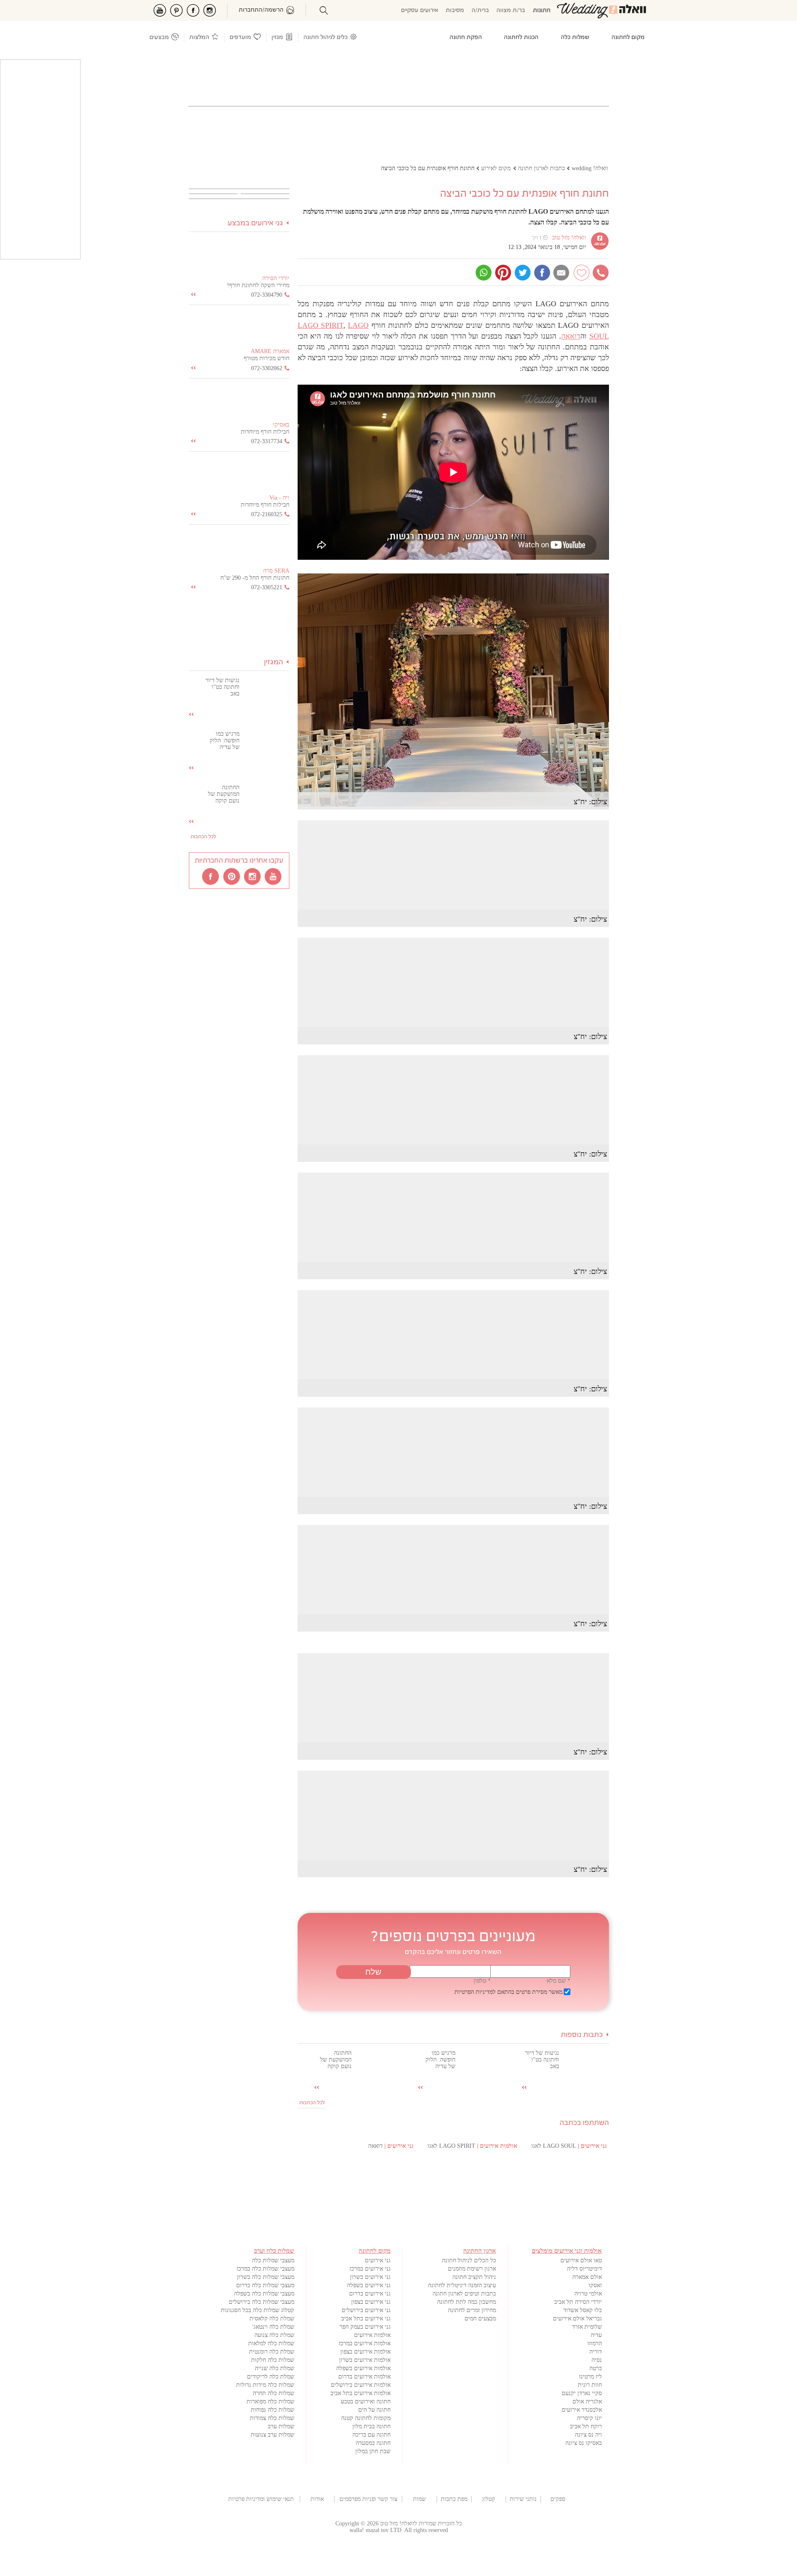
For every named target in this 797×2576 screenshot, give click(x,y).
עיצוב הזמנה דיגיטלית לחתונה (462, 2285)
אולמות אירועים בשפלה (363, 2368)
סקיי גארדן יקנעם (582, 2393)
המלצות (199, 38)
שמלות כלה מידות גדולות (265, 2385)
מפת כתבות (454, 2499)
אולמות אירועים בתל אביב (361, 2393)
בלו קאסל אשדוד (583, 2310)
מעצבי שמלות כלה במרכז (265, 2269)
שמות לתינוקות (419, 2499)
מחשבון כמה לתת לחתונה (467, 2302)
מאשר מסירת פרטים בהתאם (509, 1992)
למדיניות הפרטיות (475, 1992)
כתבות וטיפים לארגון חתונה (464, 2294)
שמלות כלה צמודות (272, 2418)
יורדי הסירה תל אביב (578, 2302)
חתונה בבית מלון (372, 2426)
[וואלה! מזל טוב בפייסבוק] (211, 876)
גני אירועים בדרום (370, 2294)
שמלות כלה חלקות (273, 2360)
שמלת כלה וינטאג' (273, 2327)
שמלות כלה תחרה (274, 2393)
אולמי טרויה (588, 2294)
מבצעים (159, 38)
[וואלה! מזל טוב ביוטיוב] (274, 876)
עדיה (596, 2335)
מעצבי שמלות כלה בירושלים (262, 2302)
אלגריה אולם (587, 2402)
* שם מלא (559, 1981)
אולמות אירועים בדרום (364, 2377)
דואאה (571, 336)
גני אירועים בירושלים (366, 2310)
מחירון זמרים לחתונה (472, 2310)
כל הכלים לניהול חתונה (469, 2260)
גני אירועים (378, 2260)
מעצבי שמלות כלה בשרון (266, 2277)
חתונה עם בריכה (372, 2435)
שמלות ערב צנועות (273, 2435)
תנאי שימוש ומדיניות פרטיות (261, 2499)
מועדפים (240, 38)
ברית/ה (480, 11)
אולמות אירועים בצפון (365, 2352)
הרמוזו (595, 2343)
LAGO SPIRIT (320, 325)
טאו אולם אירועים (581, 2260)
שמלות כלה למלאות (271, 2343)
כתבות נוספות (582, 2035)
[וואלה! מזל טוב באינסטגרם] (253, 876)
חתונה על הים (374, 2410)
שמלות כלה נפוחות (273, 2410)
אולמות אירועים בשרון (365, 2360)
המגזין (274, 662)
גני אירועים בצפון (371, 2302)
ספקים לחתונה (558, 2499)
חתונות (542, 11)
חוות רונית (590, 2385)
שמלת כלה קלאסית (272, 2319)
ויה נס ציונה (588, 2435)
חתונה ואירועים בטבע (366, 2402)
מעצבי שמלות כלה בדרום (265, 2285)
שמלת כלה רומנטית (272, 2352)
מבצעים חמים (480, 2319)
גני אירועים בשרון (370, 2277)
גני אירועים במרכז (370, 2269)
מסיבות (455, 11)
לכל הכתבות (312, 2103)
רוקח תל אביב (586, 2426)
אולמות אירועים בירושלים (361, 2385)
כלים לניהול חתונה (325, 38)
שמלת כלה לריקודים (271, 2377)
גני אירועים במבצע (255, 223)
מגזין (277, 38)
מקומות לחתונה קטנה (366, 2418)
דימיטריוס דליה (584, 2269)
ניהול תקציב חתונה (474, 2277)
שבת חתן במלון (373, 2451)
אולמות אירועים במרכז (365, 2343)
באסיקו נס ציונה (584, 2443)
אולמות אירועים (372, 2335)
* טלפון (482, 1981)
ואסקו (595, 2285)
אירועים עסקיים (420, 11)
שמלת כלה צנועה (274, 2335)
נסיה (597, 2360)
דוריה (596, 2352)
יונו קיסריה (589, 2418)
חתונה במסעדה (373, 2443)
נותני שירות (523, 2499)
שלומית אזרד (587, 2327)
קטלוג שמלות (489, 2499)
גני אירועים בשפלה (369, 2285)
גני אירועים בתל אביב (366, 2319)
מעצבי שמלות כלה (273, 2260)
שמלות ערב (281, 2426)
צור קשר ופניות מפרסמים (368, 2499)
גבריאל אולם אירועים (577, 2319)
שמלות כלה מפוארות (270, 2402)
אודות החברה (317, 2499)
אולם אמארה (587, 2277)
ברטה (596, 2368)
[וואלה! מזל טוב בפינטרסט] (232, 876)
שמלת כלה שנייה (275, 2368)
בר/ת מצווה (511, 11)
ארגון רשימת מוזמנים (472, 2269)
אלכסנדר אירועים (582, 2410)
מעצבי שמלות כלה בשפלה (264, 2294)
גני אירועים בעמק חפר (365, 2327)
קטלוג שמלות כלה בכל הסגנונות (258, 2310)
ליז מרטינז (590, 2377)
